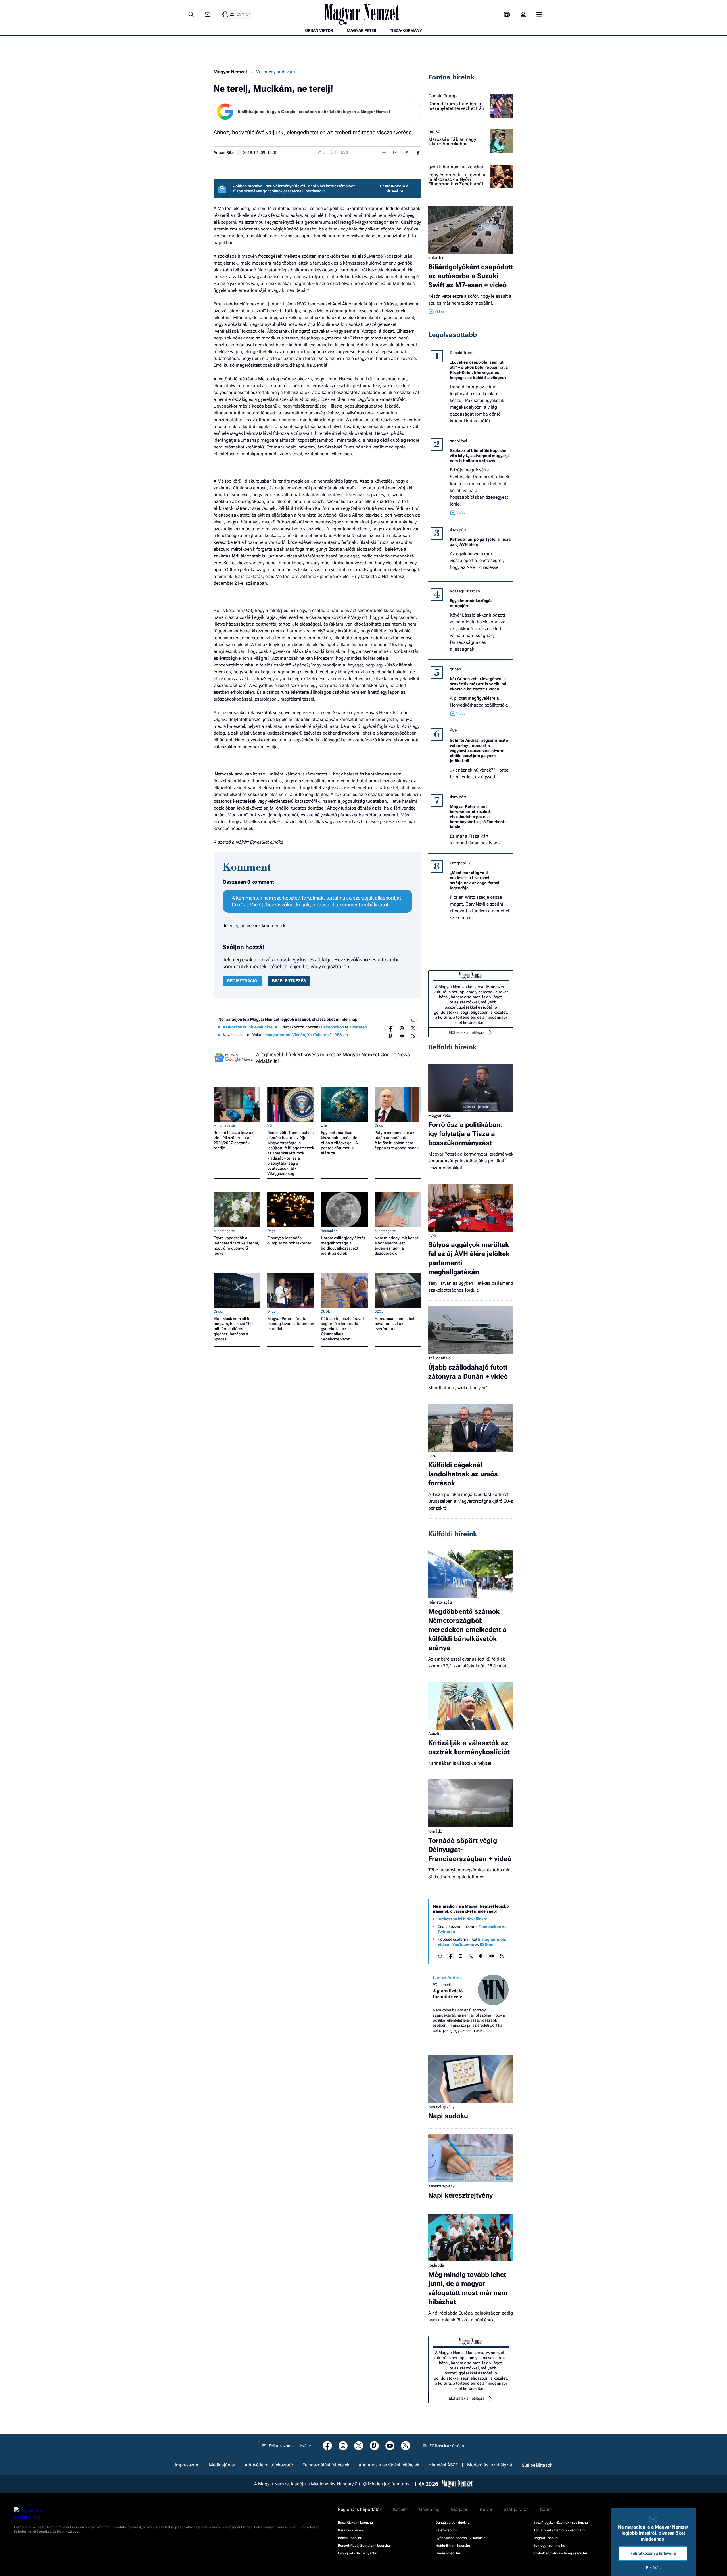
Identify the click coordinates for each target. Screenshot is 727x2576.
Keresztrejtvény (441, 2107)
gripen (455, 669)
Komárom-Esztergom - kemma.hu (560, 2530)
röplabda (436, 2265)
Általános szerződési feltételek (389, 2465)
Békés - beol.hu (350, 2538)
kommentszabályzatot (364, 905)
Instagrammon (277, 1035)
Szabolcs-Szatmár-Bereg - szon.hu (560, 2553)
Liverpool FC (461, 863)
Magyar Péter (440, 1115)
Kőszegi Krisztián (465, 591)
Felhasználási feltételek (326, 2465)
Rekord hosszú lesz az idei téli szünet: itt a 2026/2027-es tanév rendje (233, 1140)
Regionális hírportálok (360, 2510)
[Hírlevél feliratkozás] (413, 1020)
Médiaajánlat (222, 2465)
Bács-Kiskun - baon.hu (355, 2523)
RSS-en (341, 1035)
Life (324, 1125)
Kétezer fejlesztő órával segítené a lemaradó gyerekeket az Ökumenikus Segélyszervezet (342, 1329)
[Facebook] (390, 1028)
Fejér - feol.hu (446, 2530)
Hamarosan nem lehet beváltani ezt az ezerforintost (395, 1324)
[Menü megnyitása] (539, 14)
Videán (299, 1035)
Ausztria (435, 1734)
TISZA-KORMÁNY (406, 30)
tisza (432, 1456)
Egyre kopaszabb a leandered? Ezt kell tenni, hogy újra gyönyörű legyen (236, 1246)
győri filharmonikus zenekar (456, 167)
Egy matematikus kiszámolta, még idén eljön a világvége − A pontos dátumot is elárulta (340, 1143)
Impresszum (187, 2465)
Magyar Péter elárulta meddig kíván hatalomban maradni (291, 1324)
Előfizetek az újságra (447, 2446)
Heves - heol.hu (448, 2553)
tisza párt (458, 530)
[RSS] (413, 1036)
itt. (324, 191)
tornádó (435, 1831)
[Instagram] (402, 1028)
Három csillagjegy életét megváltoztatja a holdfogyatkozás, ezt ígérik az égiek (343, 1246)
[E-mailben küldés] (395, 152)
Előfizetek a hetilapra (467, 1032)
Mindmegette (224, 1125)
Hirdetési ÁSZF (443, 2465)
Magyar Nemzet (230, 72)
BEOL (379, 1311)
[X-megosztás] (407, 152)
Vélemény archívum (276, 72)
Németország (440, 1602)
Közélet (400, 2510)
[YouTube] (402, 1036)
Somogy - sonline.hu (549, 2546)
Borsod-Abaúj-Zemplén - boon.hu (364, 2546)
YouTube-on (318, 1035)
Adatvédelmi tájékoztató (269, 2465)
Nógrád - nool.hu (546, 2538)
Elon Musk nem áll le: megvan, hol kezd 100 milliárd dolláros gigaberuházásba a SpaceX (233, 1329)
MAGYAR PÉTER (362, 30)
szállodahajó (439, 1358)
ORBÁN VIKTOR (319, 30)
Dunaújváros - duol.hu (453, 2523)
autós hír (436, 257)
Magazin (460, 2510)
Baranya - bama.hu (353, 2530)
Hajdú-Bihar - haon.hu (453, 2546)
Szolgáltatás (516, 2510)
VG (270, 1125)
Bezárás (653, 2568)
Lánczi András (447, 1978)
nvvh (432, 1235)
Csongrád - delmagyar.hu (358, 2553)
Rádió (546, 2510)
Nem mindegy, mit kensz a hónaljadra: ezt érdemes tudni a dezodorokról (397, 1246)
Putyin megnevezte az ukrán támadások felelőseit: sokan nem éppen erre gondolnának (397, 1140)
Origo (379, 1125)
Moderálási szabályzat (490, 2465)
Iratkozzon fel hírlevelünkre (248, 1027)
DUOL (325, 1311)
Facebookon (333, 1027)
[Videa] (390, 1036)
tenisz (434, 131)
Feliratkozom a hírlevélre (394, 188)
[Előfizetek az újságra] (507, 15)
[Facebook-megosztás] (418, 152)
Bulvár (486, 2510)
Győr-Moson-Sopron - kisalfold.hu (462, 2538)
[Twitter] (413, 1028)
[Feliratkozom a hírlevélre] (208, 15)
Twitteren (358, 1027)
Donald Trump (442, 96)
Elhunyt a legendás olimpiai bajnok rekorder (289, 1240)
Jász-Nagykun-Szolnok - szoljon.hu (561, 2523)
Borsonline (329, 1231)
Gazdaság (429, 2510)
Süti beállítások (537, 2465)
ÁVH (454, 731)
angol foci (458, 441)
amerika (447, 1985)
